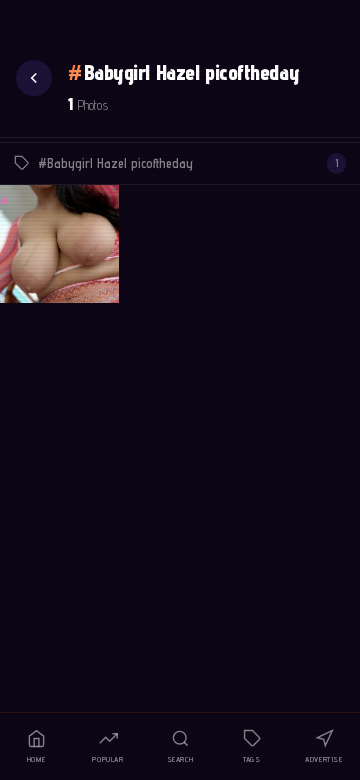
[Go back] (34, 78)
